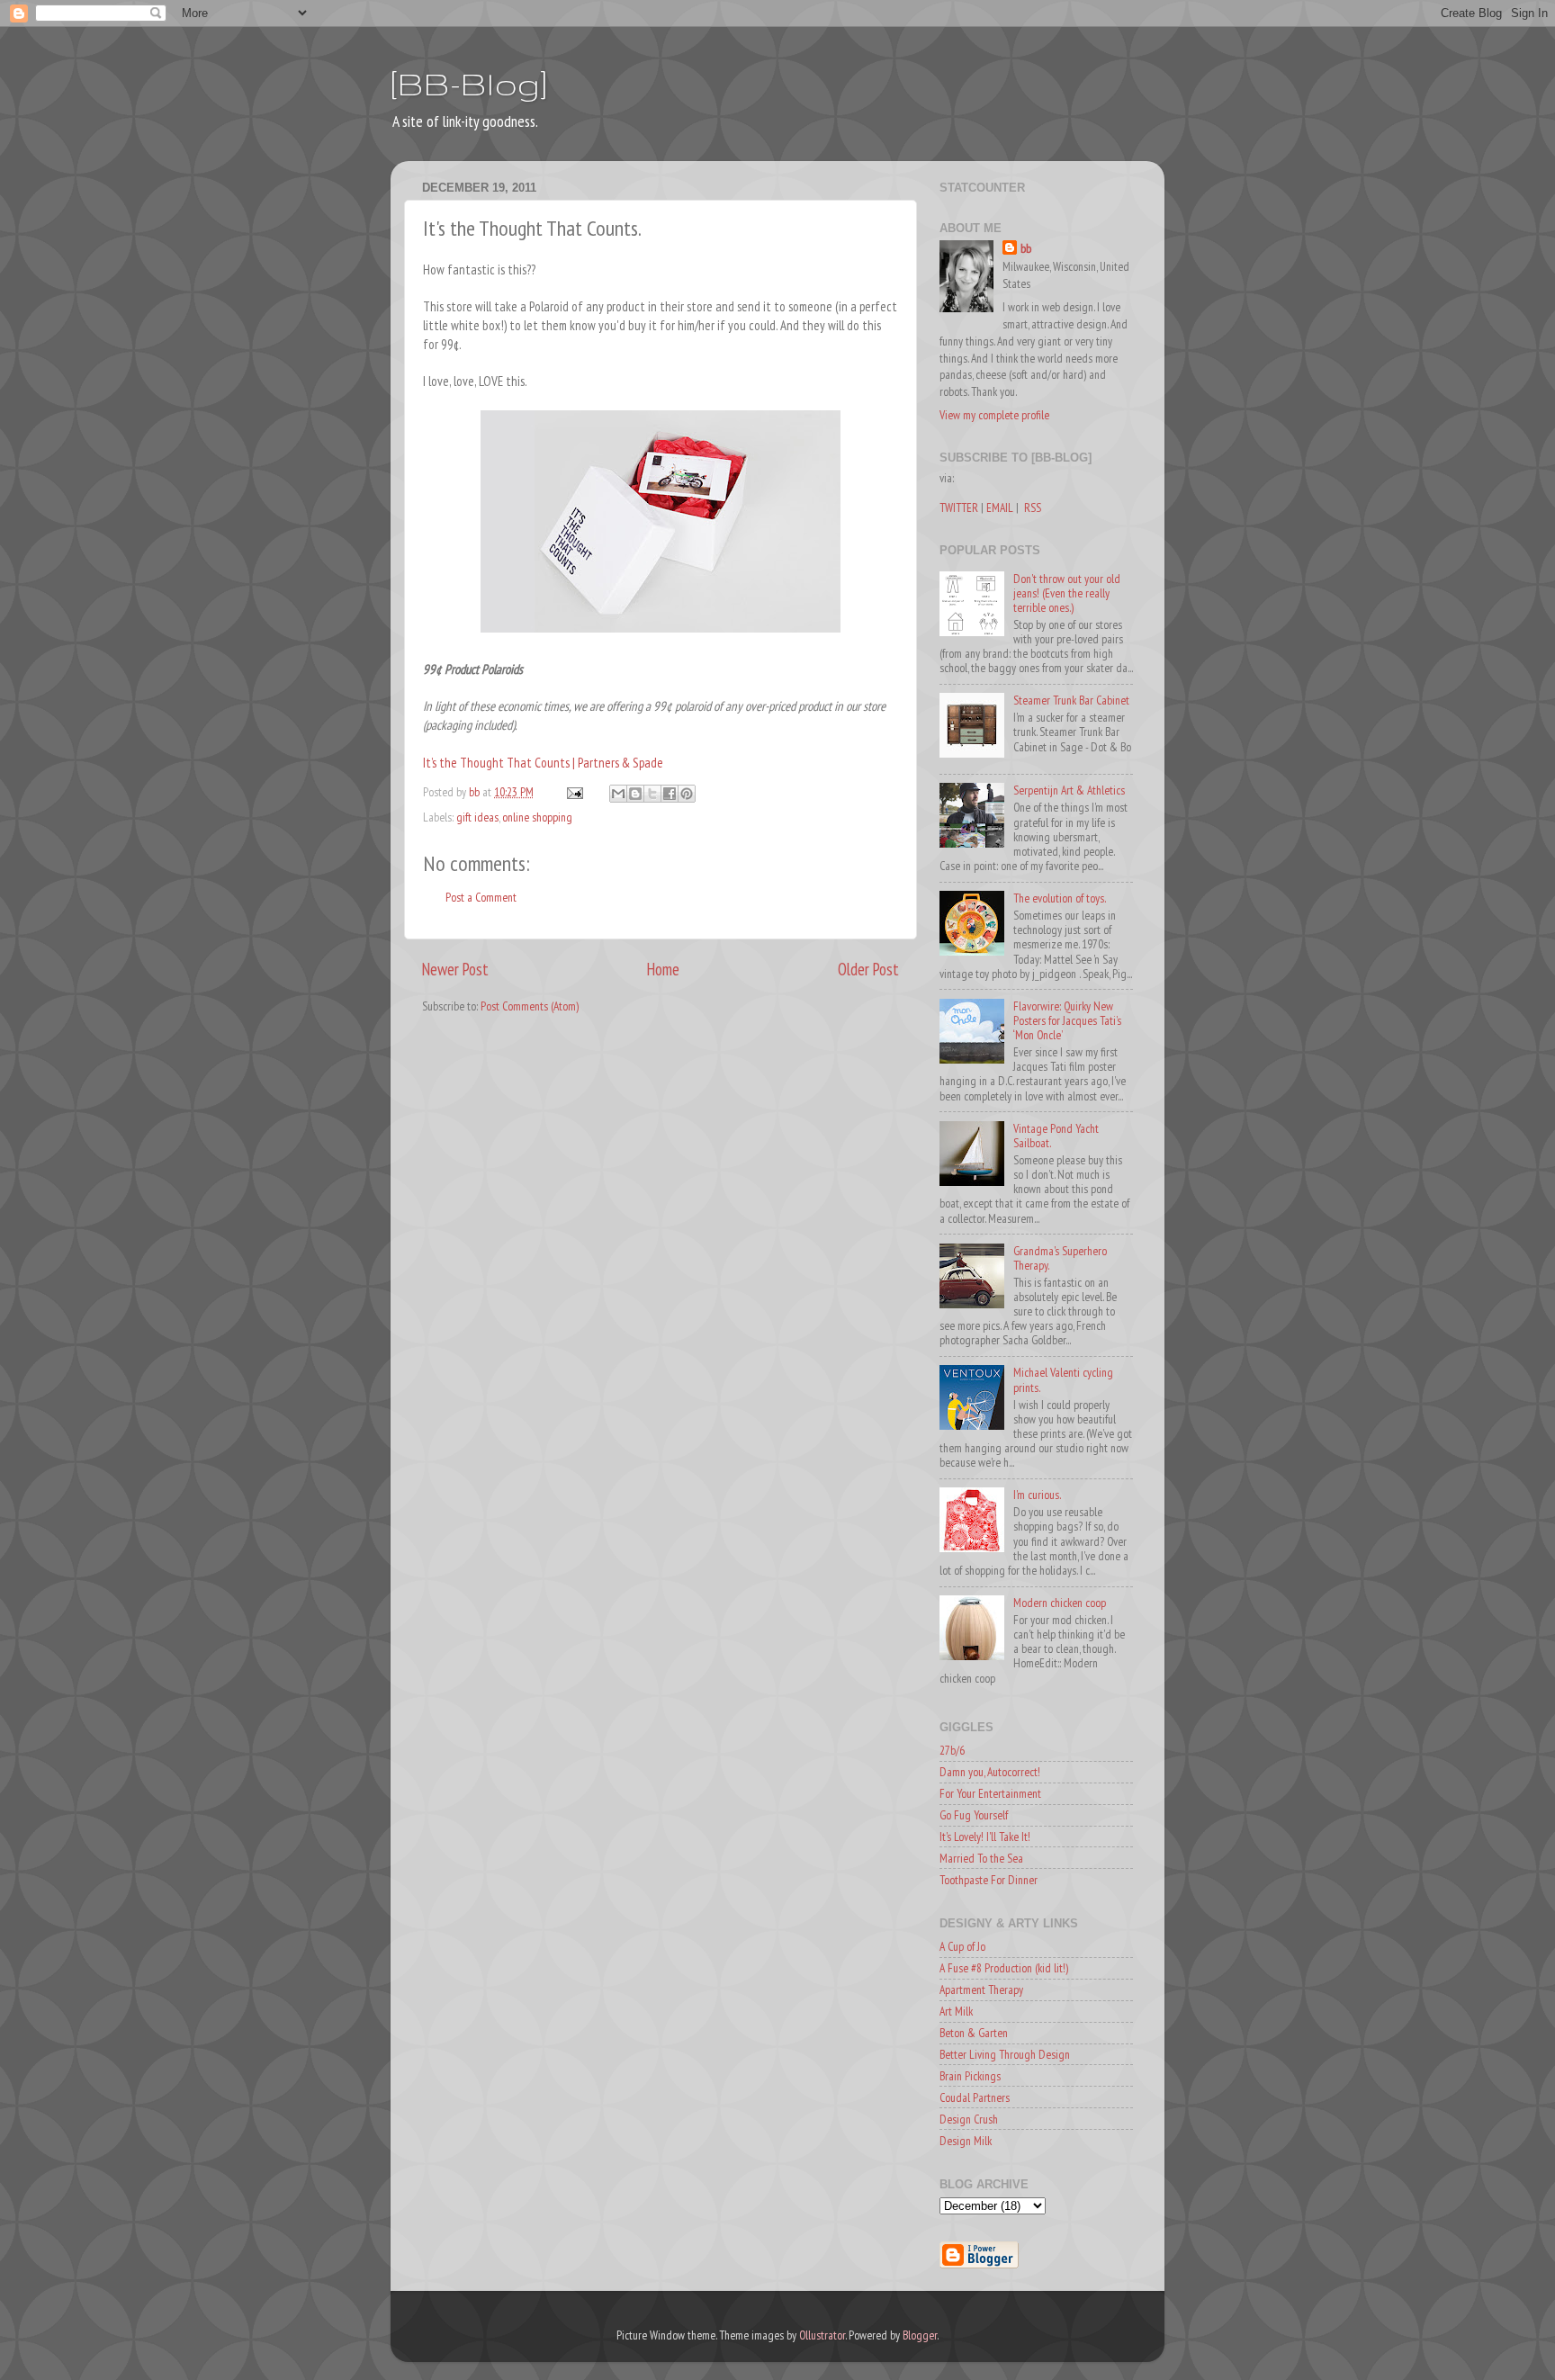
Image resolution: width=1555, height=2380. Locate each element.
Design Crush (969, 2119)
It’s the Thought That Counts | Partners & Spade (543, 763)
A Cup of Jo (962, 1946)
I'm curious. (1037, 1495)
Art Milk (956, 2011)
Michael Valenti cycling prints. (1063, 1379)
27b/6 (952, 1750)
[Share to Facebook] (670, 794)
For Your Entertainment (990, 1793)
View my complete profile (994, 415)
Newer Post (455, 969)
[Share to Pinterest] (687, 794)
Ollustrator (822, 2335)
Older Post (868, 969)
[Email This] (618, 794)
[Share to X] (652, 794)
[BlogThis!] (635, 794)
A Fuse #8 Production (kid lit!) (1004, 1968)
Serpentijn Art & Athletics (1069, 790)
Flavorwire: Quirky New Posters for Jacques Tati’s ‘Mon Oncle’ (1067, 1020)
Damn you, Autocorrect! (990, 1772)
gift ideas (477, 817)
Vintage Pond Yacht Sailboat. (1056, 1136)
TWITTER (959, 507)
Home (663, 969)
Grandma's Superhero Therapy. (1060, 1258)
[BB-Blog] (469, 83)
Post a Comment (481, 897)
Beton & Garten (974, 2033)
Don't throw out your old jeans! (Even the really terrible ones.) (1067, 593)
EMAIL (1000, 507)
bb (1026, 248)
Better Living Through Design (1005, 2054)
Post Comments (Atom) (530, 1006)
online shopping (537, 817)
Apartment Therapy (981, 1989)
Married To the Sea (981, 1858)
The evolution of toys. (1060, 898)
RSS (1033, 507)
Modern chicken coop (1060, 1603)
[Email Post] (573, 792)
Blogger (920, 2335)
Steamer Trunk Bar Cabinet (1071, 700)
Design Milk (966, 2141)
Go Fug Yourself (974, 1815)
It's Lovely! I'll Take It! (985, 1837)
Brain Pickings (970, 2076)
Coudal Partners (975, 2097)
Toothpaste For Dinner (989, 1880)
